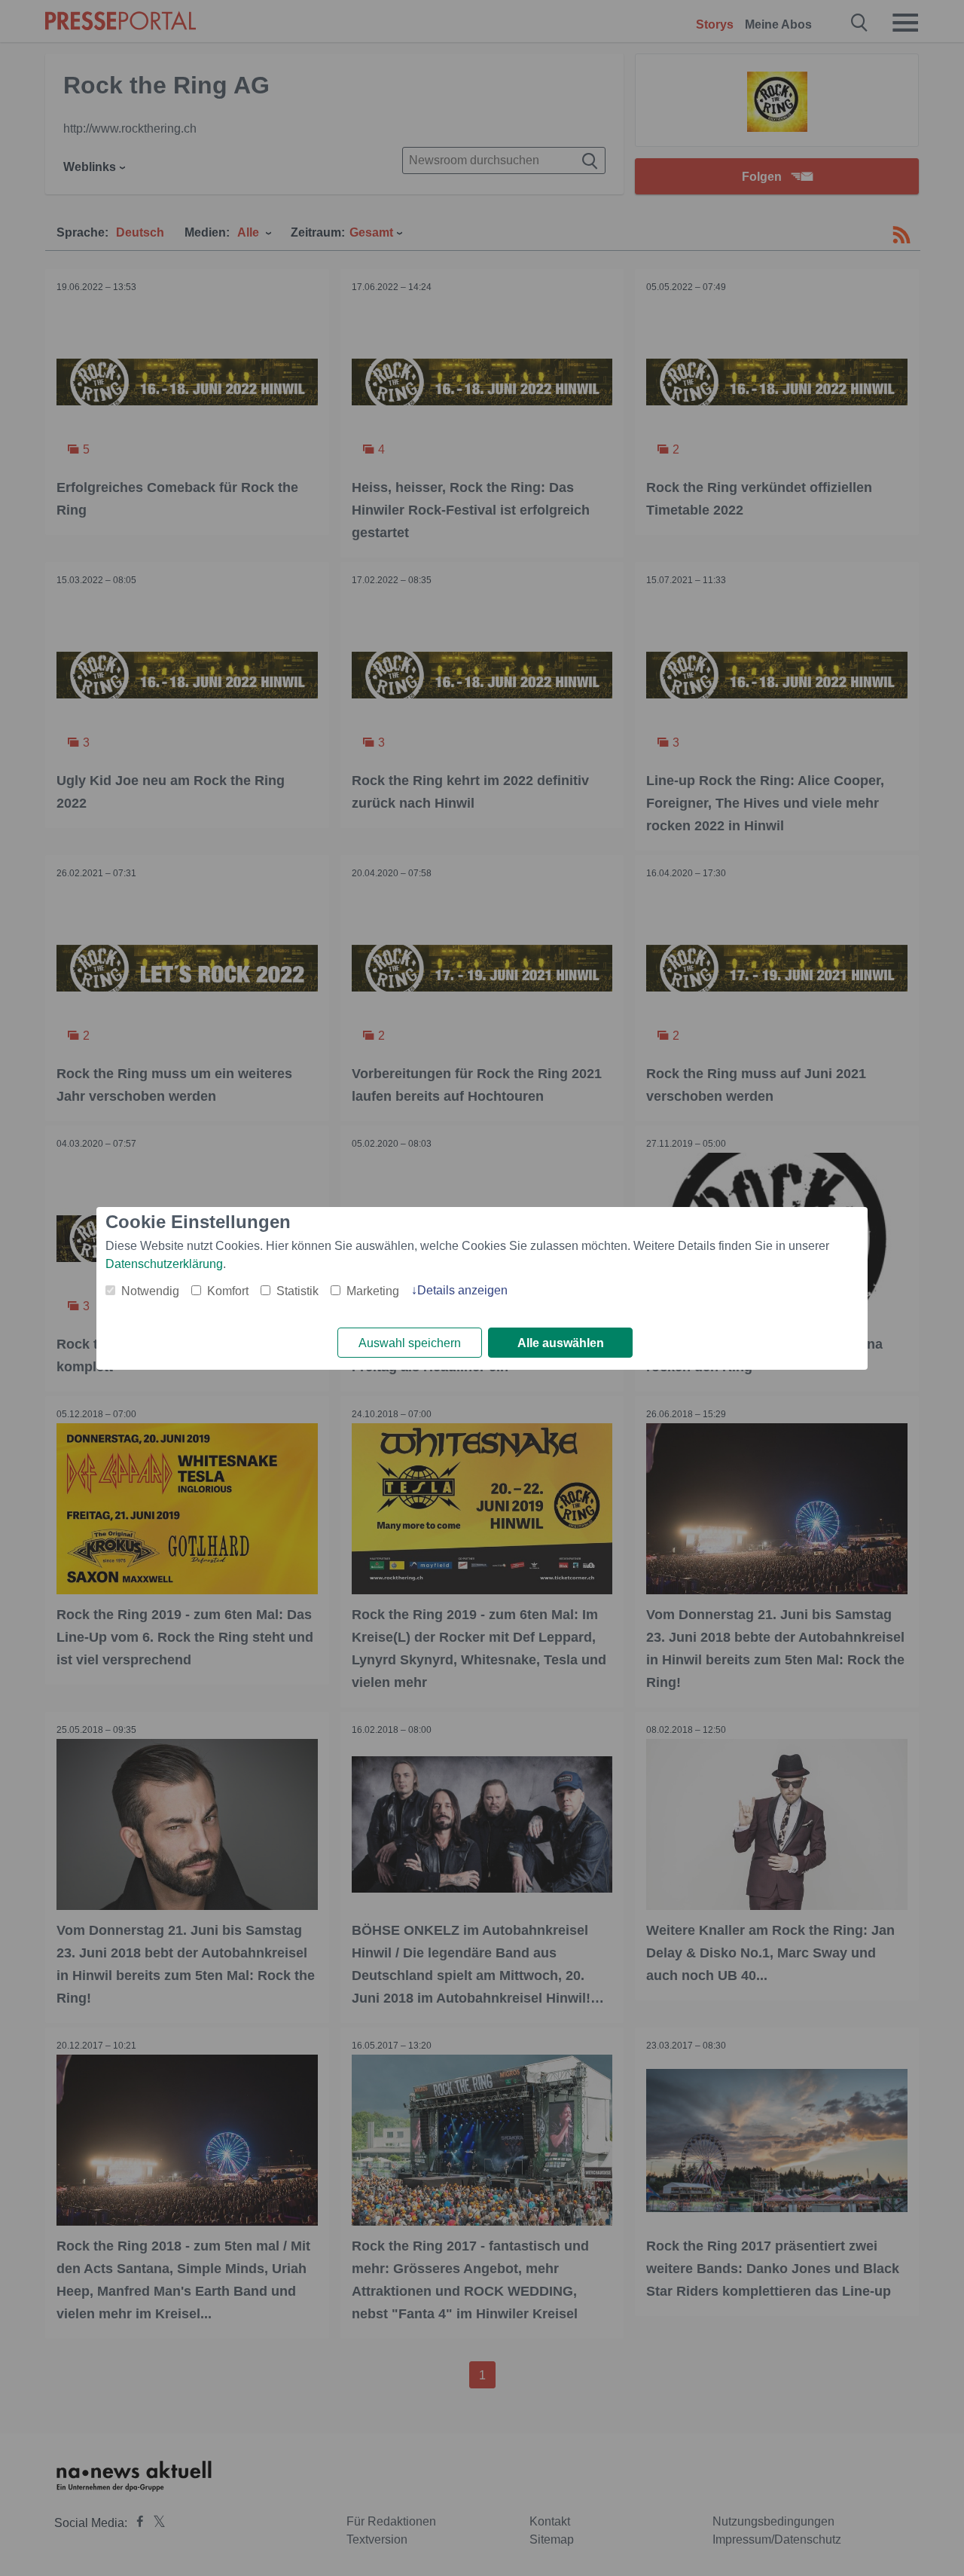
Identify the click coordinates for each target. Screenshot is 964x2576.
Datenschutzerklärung (164, 1264)
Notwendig (150, 1291)
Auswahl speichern (410, 1343)
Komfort (228, 1291)
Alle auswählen (561, 1343)
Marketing (373, 1291)
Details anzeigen (462, 1290)
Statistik (297, 1291)
